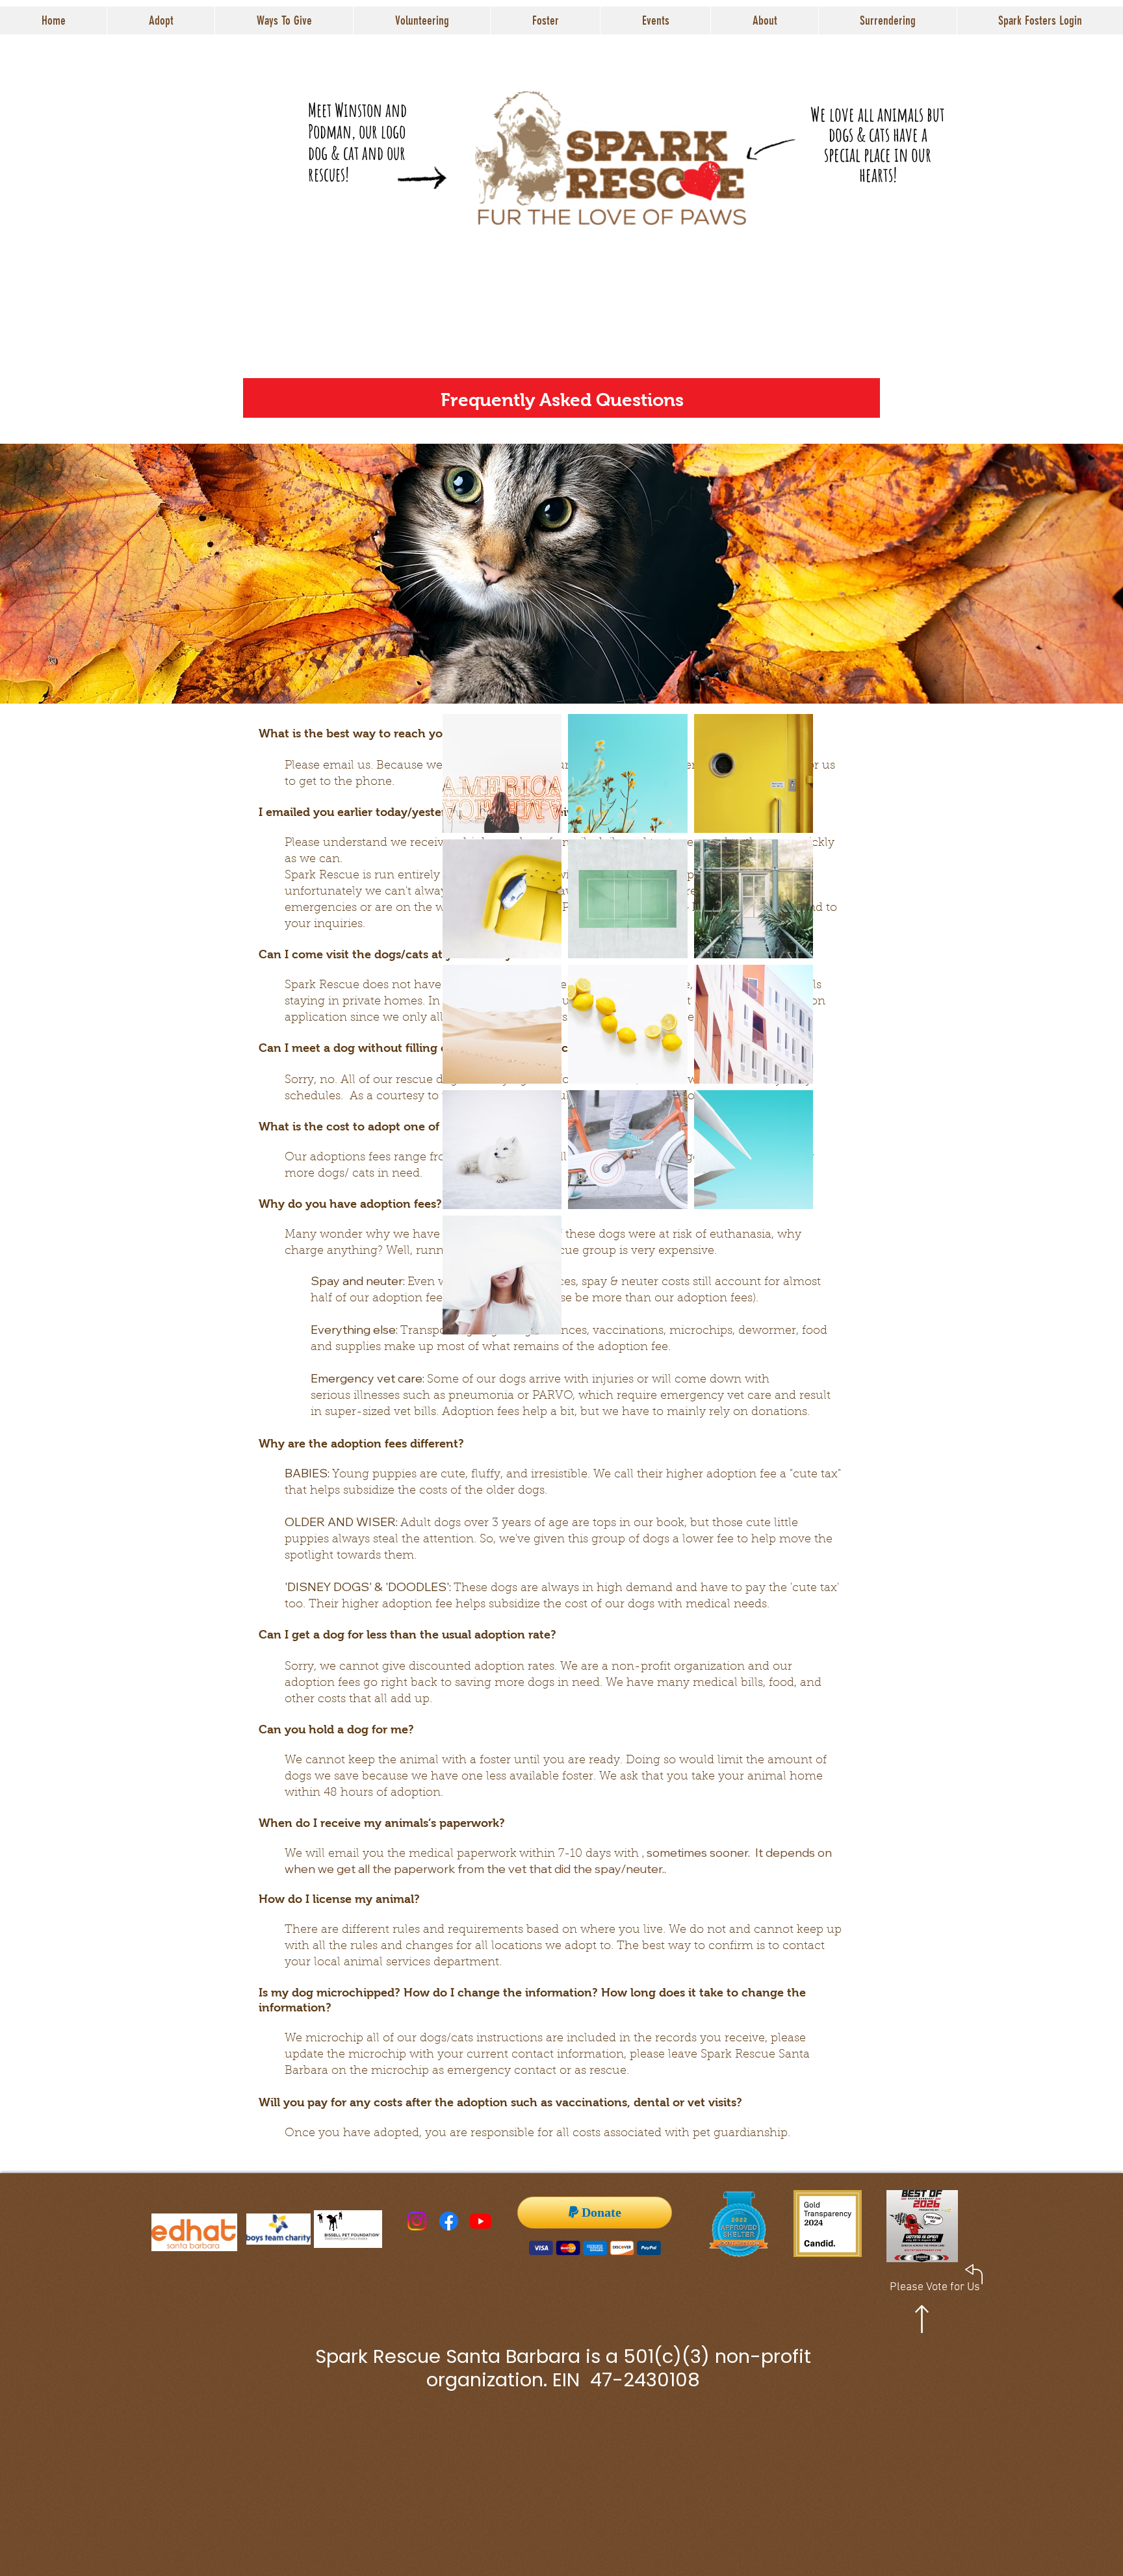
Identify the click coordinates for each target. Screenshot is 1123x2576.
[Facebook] (449, 2221)
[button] (161, 20)
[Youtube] (481, 2221)
